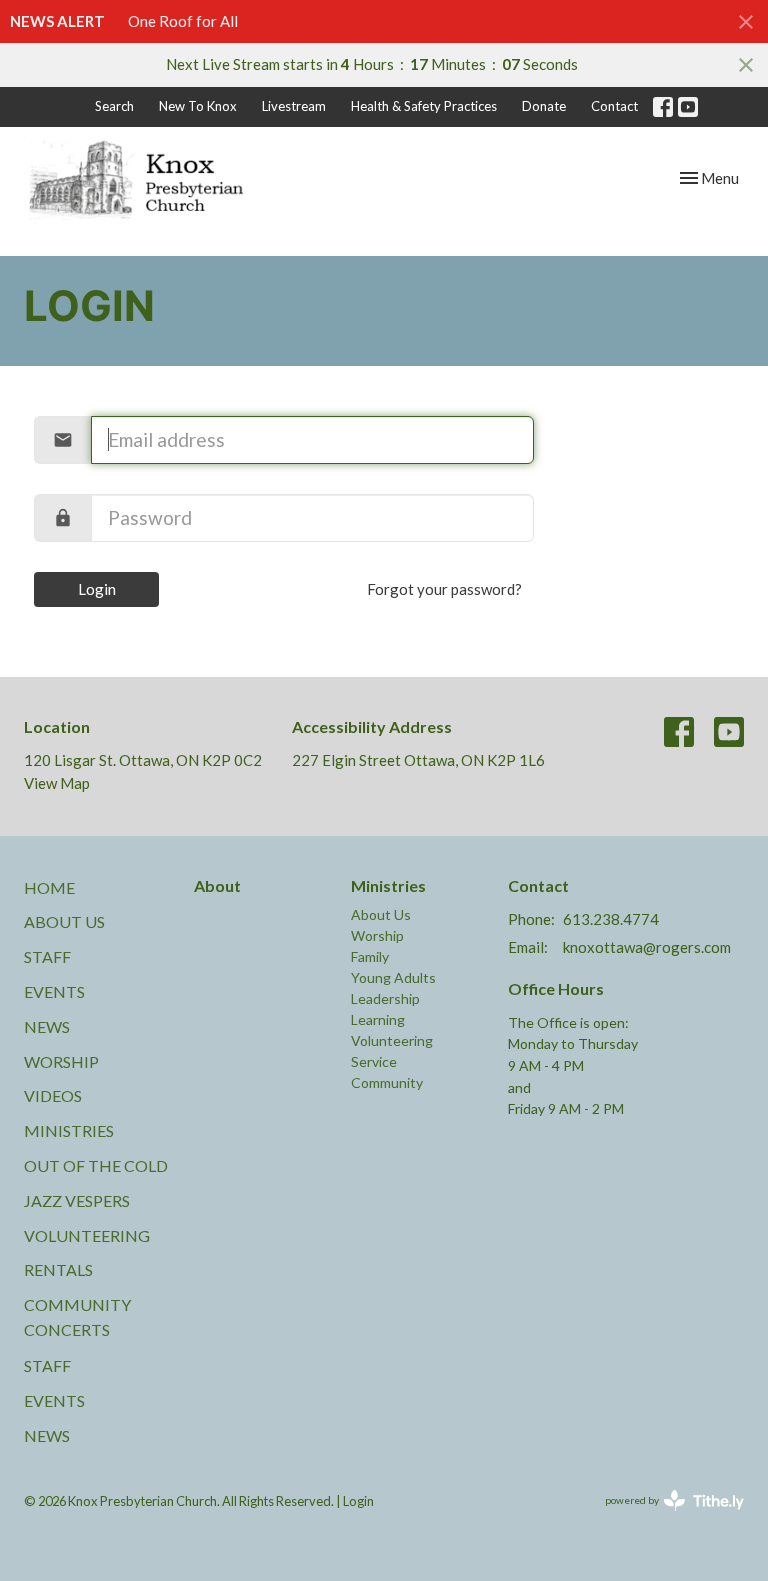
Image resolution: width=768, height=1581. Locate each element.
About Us (64, 921)
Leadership (385, 998)
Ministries (69, 1130)
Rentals (58, 1269)
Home (49, 887)
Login (97, 589)
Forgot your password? (444, 589)
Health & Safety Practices (424, 106)
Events (54, 991)
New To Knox (198, 106)
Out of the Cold (96, 1165)
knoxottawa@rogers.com (647, 947)
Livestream (294, 106)
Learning (378, 1019)
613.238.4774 (611, 919)
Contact (614, 106)
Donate (544, 106)
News (47, 1026)
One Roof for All (183, 21)
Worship (61, 1061)
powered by (664, 1517)
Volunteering (87, 1235)
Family (370, 956)
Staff (47, 956)
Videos (53, 1095)
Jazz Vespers (77, 1200)
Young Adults (393, 977)
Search (114, 106)
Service (374, 1061)
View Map (57, 783)
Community (387, 1082)
